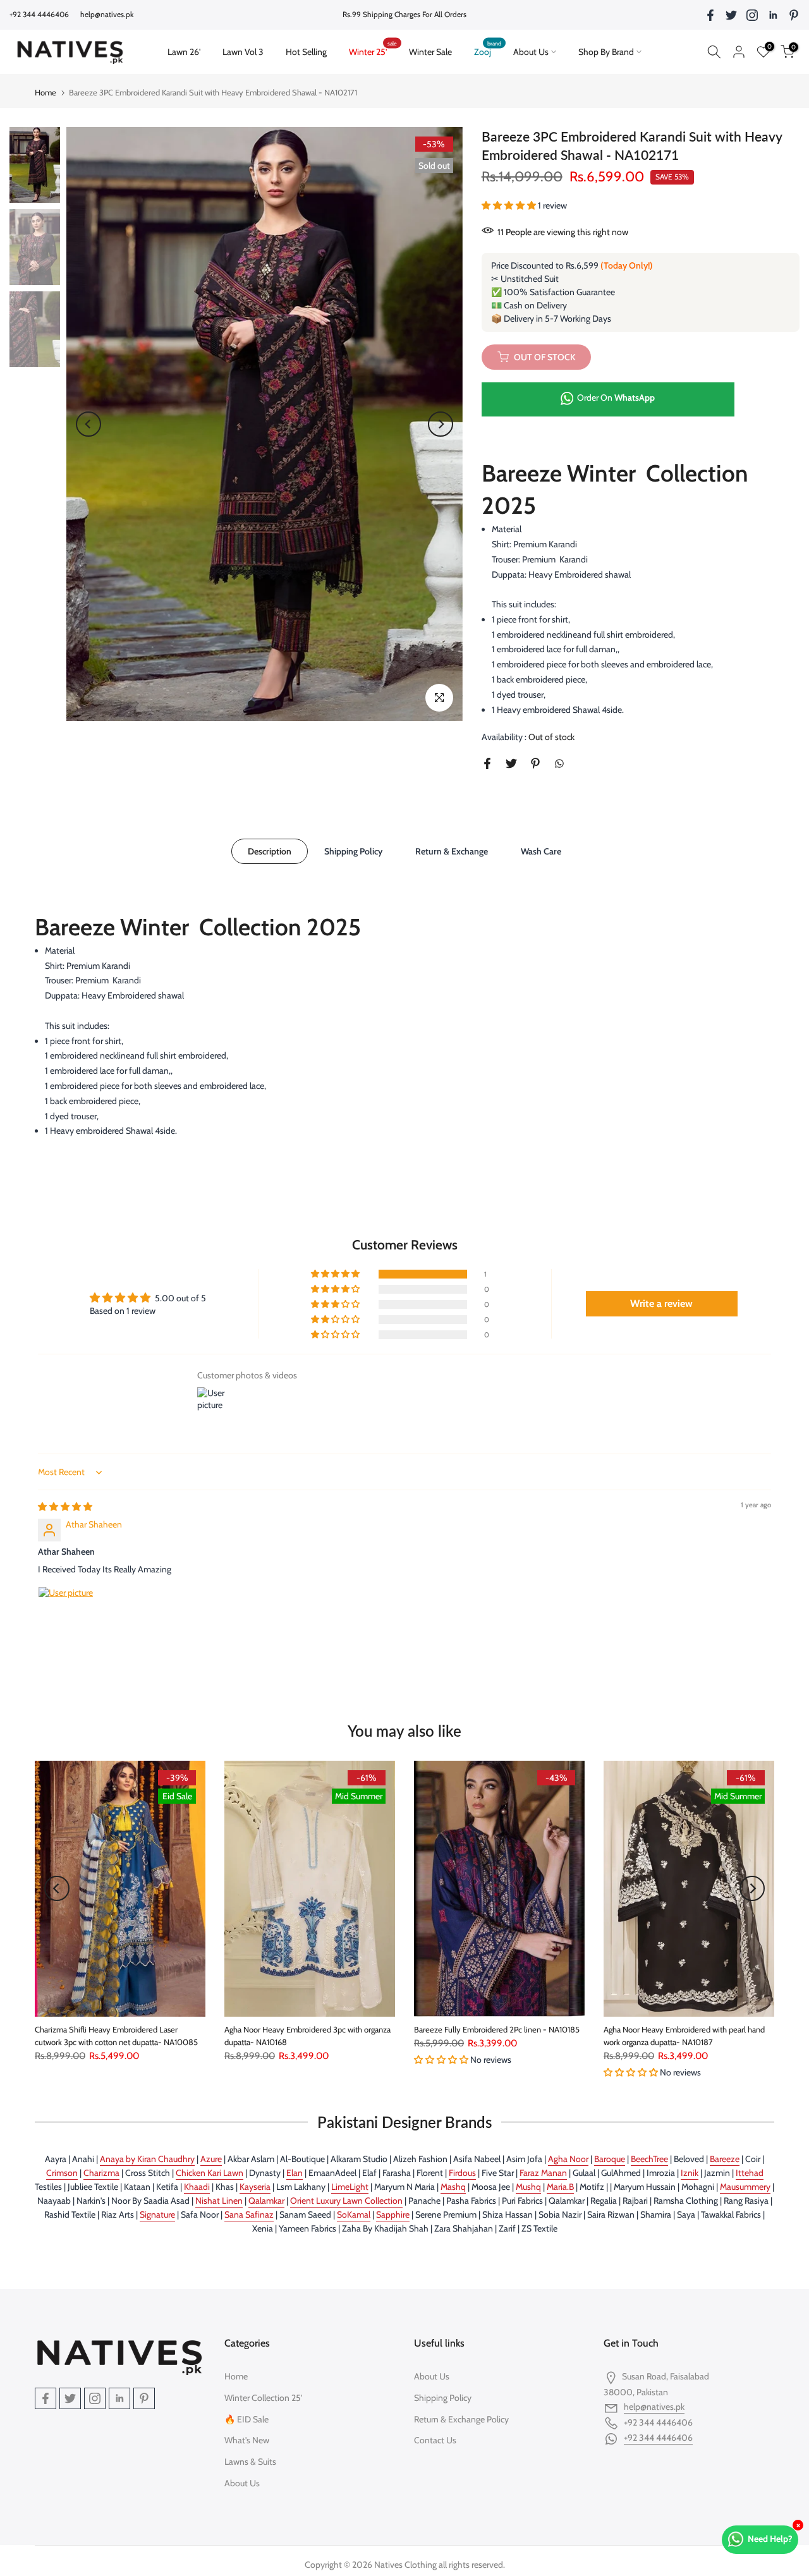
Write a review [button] (661, 1303)
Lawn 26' (189, 51)
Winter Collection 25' (263, 2398)
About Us (531, 52)
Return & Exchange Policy (461, 2419)
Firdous (462, 2173)
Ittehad (750, 2173)
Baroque (610, 2159)
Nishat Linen (219, 2201)
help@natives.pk (107, 14)
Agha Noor (568, 2159)
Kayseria (255, 2187)
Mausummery (745, 2187)
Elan (295, 2173)
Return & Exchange (452, 851)
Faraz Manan (543, 2173)
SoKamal (354, 2215)
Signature (157, 2215)
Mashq (453, 2187)
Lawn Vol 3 (243, 52)
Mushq (528, 2187)
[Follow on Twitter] (731, 15)
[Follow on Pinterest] (794, 15)
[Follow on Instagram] (752, 15)
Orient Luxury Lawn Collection (346, 2201)
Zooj (488, 51)
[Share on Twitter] (511, 763)
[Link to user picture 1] (68, 1617)
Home (46, 92)
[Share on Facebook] (487, 763)
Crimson (62, 2173)
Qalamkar (266, 2201)
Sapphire (393, 2215)
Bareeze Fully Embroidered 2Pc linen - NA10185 (497, 2029)
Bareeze (725, 2159)
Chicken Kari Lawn (210, 2173)
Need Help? (770, 2539)
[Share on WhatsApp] (559, 763)
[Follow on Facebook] (710, 15)
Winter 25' (373, 51)
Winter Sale (430, 52)
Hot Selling (306, 52)
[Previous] (88, 424)
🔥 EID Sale (246, 2419)
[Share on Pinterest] (535, 763)
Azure (211, 2159)
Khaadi (197, 2187)
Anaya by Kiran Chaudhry (147, 2159)
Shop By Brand (606, 52)
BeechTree (649, 2159)
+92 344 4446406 (658, 2438)
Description (270, 851)
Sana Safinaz (249, 2215)
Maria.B (560, 2187)
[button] (510, 205)
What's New (247, 2440)
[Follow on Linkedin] (773, 15)
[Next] (441, 424)
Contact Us (435, 2440)
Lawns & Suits (250, 2462)
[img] (65, 1507)
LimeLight (350, 2187)
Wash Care (541, 851)
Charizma (101, 2173)
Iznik (690, 2173)
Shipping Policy (353, 851)
